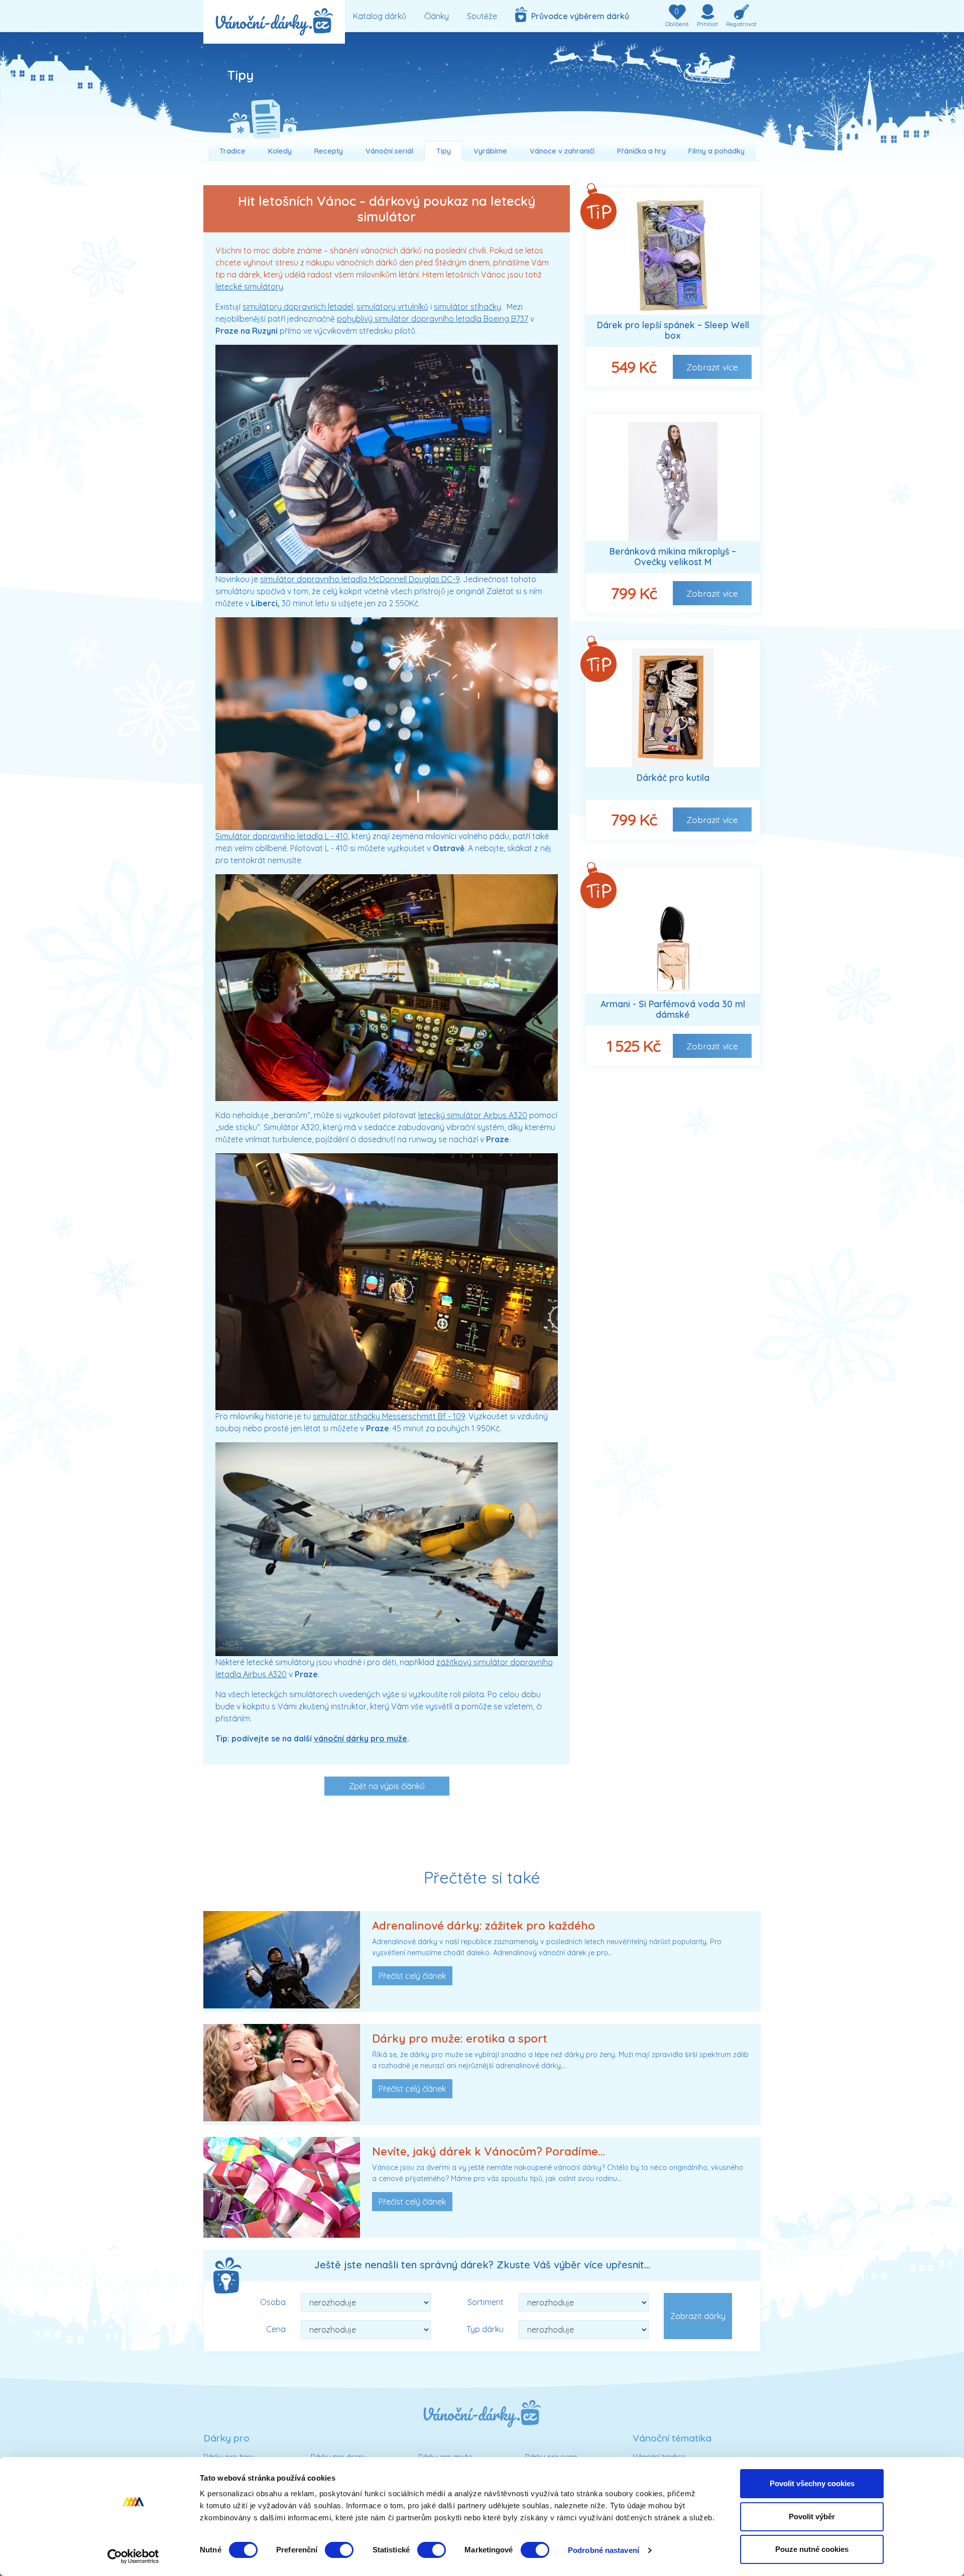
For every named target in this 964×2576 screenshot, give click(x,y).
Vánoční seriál (389, 151)
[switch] (339, 2550)
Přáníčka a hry (641, 151)
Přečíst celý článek (412, 1976)
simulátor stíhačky (467, 307)
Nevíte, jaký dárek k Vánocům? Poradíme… (489, 2151)
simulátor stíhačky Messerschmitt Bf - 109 (389, 1416)
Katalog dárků (380, 16)
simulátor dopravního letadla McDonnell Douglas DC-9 (360, 579)
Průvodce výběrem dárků (578, 16)
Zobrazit (712, 367)
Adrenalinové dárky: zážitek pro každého (484, 1926)
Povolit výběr (812, 2517)
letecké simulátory (249, 287)
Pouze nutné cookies (812, 2549)
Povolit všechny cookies (812, 2483)
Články (437, 16)
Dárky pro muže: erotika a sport (460, 2039)
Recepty (329, 151)
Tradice (232, 151)
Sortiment (486, 2302)
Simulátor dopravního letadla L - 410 (282, 836)
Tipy (444, 151)
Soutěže (482, 16)
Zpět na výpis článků (387, 1786)
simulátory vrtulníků (392, 307)
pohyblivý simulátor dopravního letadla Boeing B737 (433, 319)
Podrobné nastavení (604, 2550)
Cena (276, 2329)
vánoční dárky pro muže (360, 1738)
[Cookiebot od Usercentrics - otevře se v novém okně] (133, 2556)
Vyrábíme (490, 151)
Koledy (280, 151)
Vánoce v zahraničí (562, 151)
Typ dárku (485, 2329)
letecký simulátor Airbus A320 (473, 1115)
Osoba (273, 2302)
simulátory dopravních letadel (298, 307)
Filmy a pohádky (716, 151)
